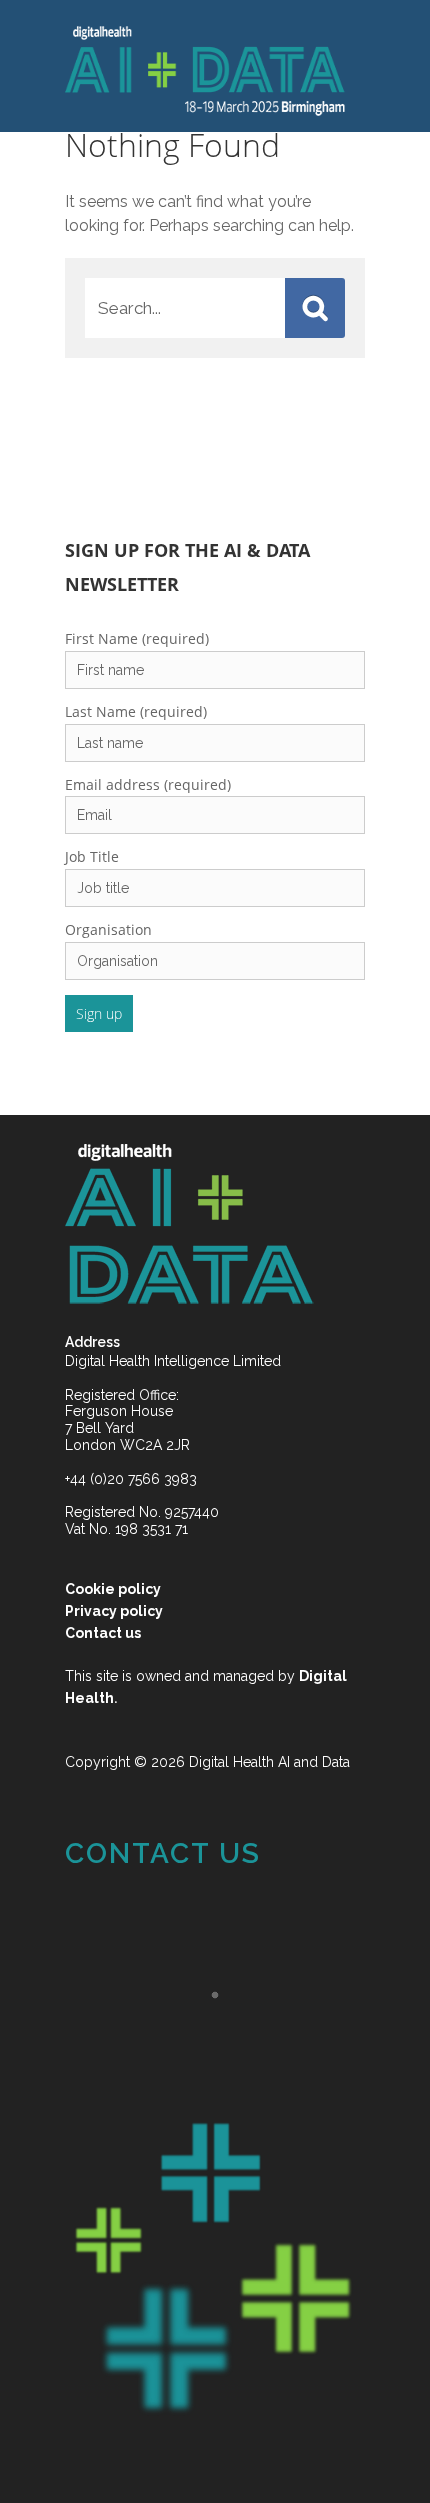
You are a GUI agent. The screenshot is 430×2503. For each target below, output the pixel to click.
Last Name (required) (136, 687)
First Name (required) (137, 614)
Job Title (92, 832)
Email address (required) (148, 760)
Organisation (108, 905)
